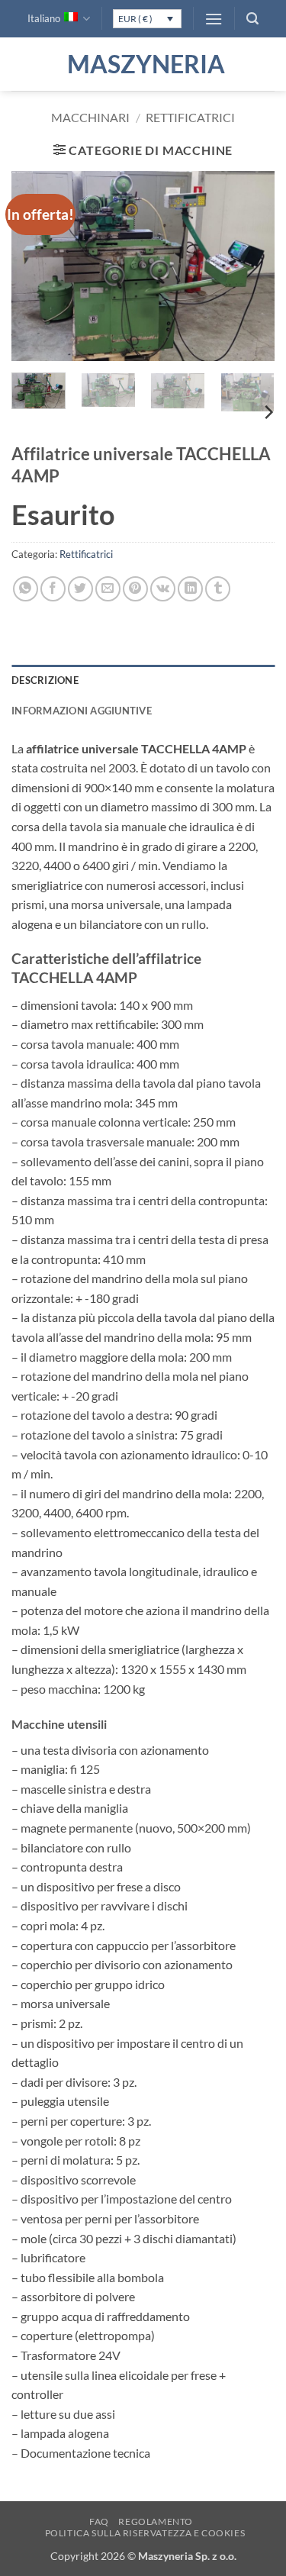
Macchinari (90, 117)
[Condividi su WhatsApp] (26, 589)
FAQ (99, 2521)
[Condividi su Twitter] (80, 589)
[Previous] (36, 266)
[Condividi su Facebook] (53, 589)
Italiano (44, 18)
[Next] (250, 266)
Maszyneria (143, 64)
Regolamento (156, 2521)
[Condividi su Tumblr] (218, 589)
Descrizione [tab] (45, 680)
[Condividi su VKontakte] (163, 589)
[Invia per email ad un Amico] (108, 589)
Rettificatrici (190, 117)
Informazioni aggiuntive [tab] (82, 711)
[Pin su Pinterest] (135, 589)
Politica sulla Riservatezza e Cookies (145, 2533)
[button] (214, 19)
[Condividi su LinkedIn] (190, 589)
